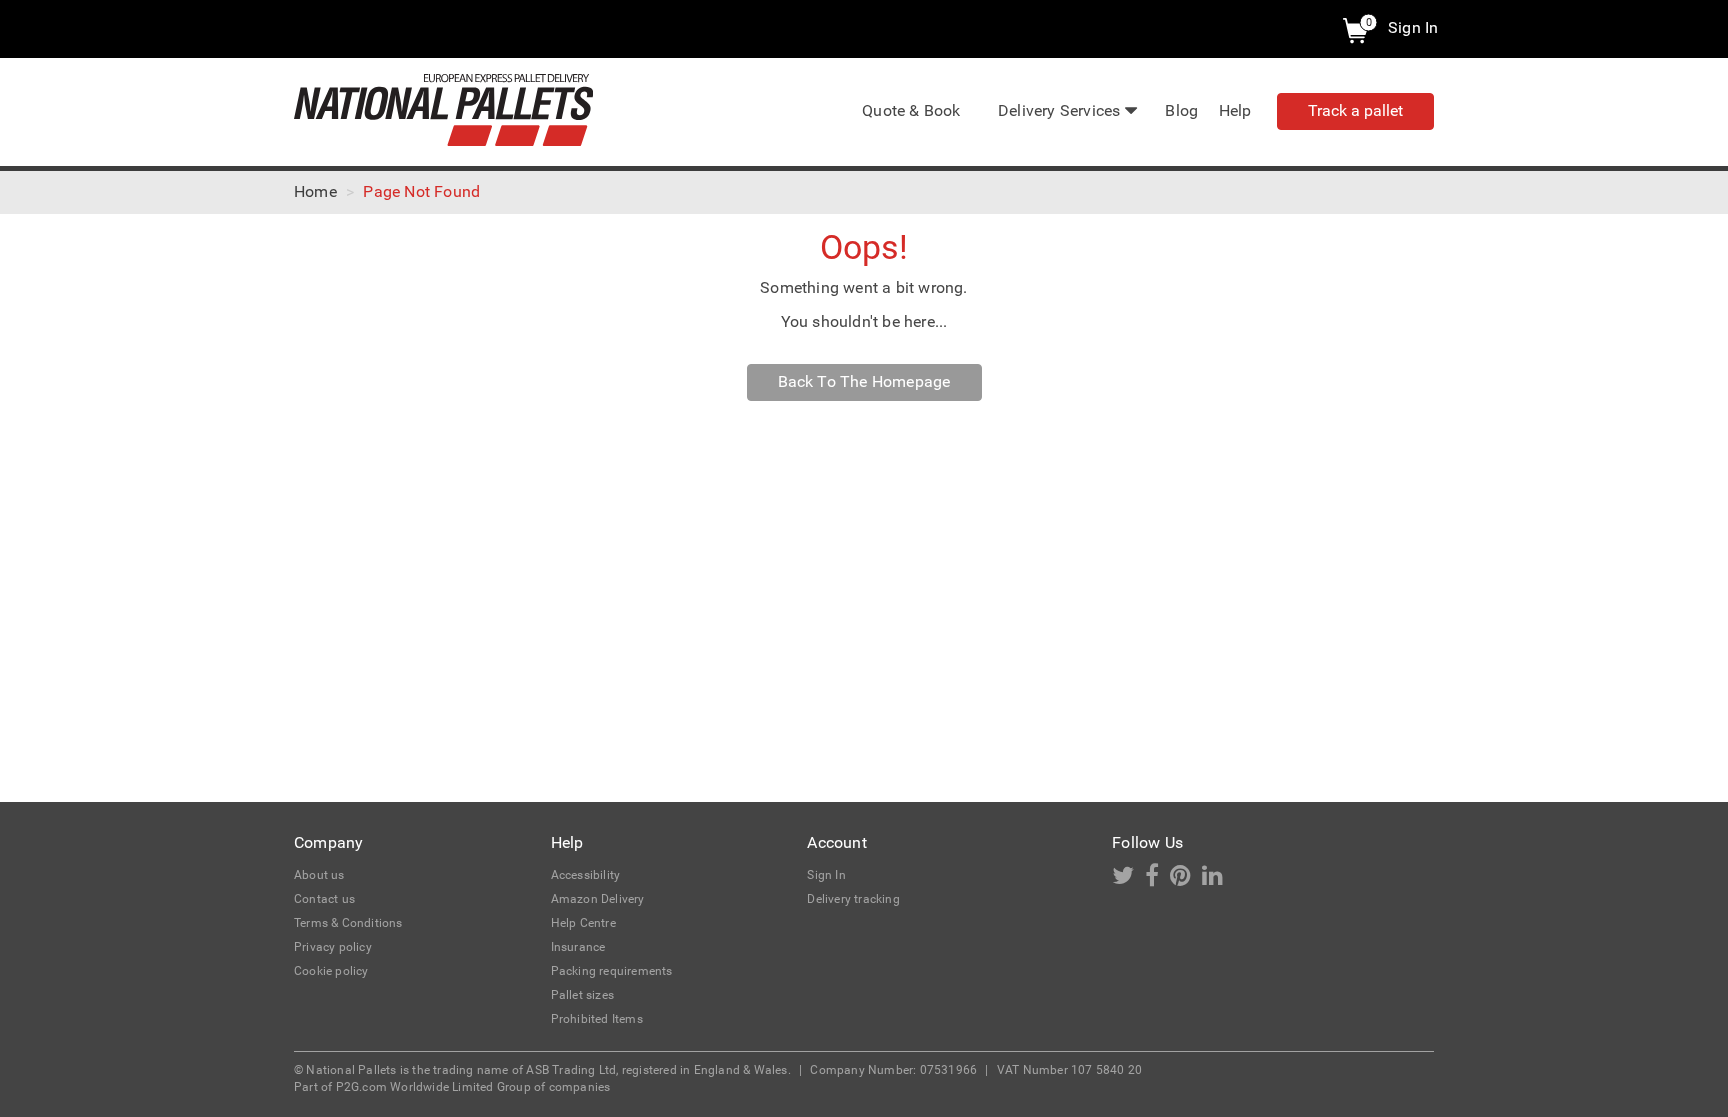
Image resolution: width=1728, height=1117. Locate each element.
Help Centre (583, 923)
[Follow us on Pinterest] (1186, 880)
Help (1235, 110)
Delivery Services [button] (1059, 110)
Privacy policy (333, 947)
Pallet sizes (582, 995)
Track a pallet (1355, 110)
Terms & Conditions (348, 923)
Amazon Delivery (598, 899)
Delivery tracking (853, 899)
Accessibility (586, 875)
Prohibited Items (597, 1019)
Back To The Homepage (864, 381)
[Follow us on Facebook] (1157, 880)
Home (315, 191)
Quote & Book (911, 110)
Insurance (578, 947)
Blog (1181, 110)
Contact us (324, 899)
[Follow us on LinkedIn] (1216, 880)
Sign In (1413, 27)
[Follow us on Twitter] (1128, 880)
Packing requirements (612, 971)
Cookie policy (331, 971)
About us (319, 875)
